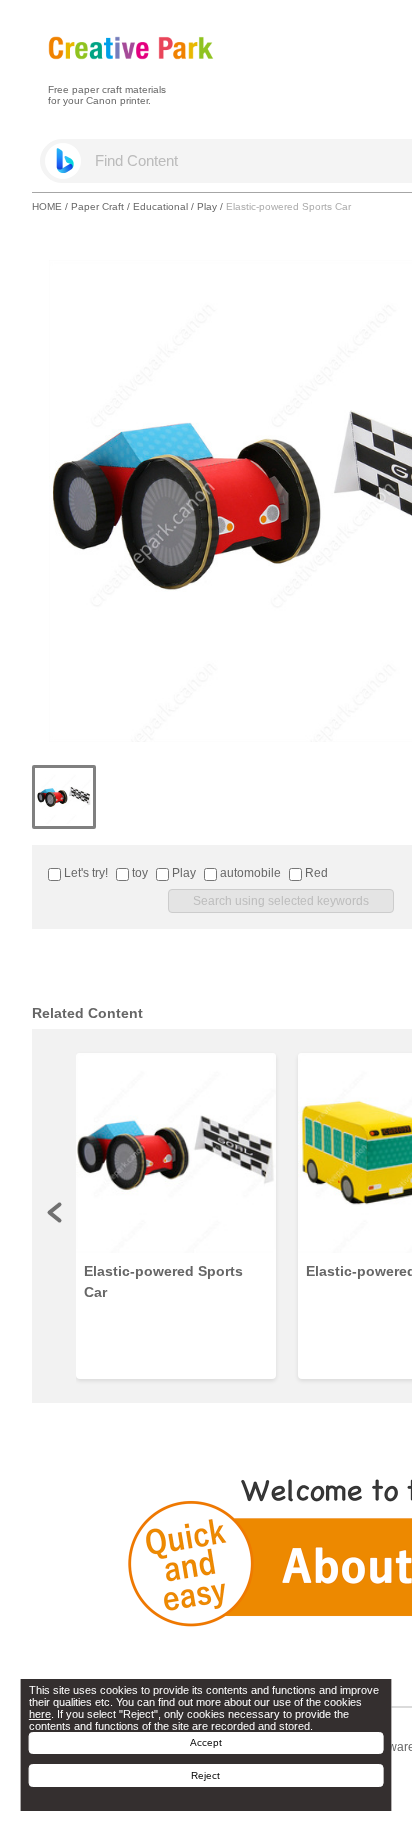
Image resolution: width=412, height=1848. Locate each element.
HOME (47, 206)
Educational (160, 206)
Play (207, 206)
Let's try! (84, 873)
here (40, 1714)
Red (315, 873)
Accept (206, 1742)
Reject (205, 1775)
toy (138, 873)
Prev (56, 1212)
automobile (249, 873)
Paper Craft (97, 206)
